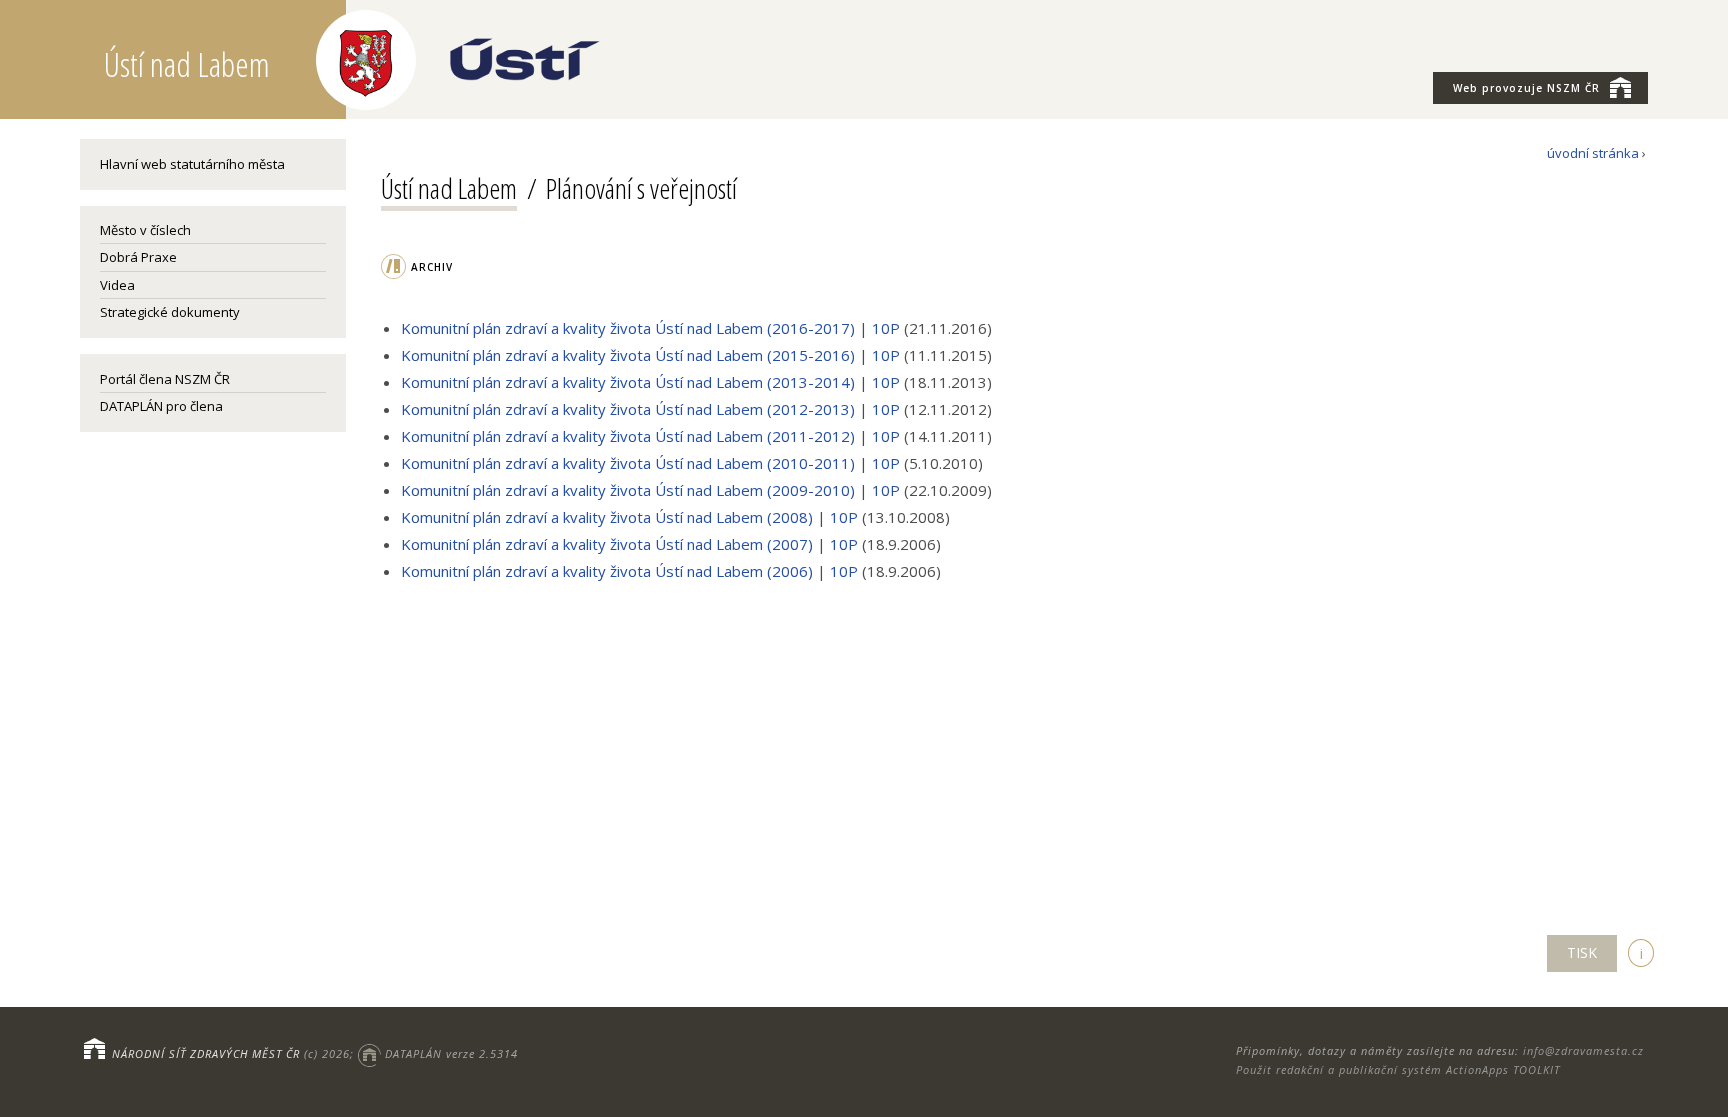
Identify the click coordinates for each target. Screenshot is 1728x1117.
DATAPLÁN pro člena (161, 406)
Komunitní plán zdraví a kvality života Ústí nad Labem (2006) (607, 571)
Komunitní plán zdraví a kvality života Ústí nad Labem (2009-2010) (630, 490)
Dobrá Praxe (138, 257)
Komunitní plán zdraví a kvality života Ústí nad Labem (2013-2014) (628, 382)
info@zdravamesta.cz (1583, 1050)
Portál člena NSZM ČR (165, 379)
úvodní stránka (1593, 153)
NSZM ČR (1526, 88)
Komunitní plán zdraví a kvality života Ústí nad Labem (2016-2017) (630, 328)
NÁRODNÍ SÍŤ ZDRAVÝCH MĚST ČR (206, 1053)
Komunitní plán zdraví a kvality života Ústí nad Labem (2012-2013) (628, 409)
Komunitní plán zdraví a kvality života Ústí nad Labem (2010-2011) (628, 463)
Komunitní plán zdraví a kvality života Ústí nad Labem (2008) (609, 517)
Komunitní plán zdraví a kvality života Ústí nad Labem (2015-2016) (630, 355)
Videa (117, 285)
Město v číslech (145, 230)
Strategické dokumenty (170, 312)
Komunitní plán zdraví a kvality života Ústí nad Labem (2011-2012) (628, 436)
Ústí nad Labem (449, 188)
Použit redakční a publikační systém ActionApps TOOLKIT (1398, 1069)
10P (886, 328)
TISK (1582, 952)
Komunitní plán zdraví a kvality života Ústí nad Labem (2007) (607, 544)
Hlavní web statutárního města (192, 164)
